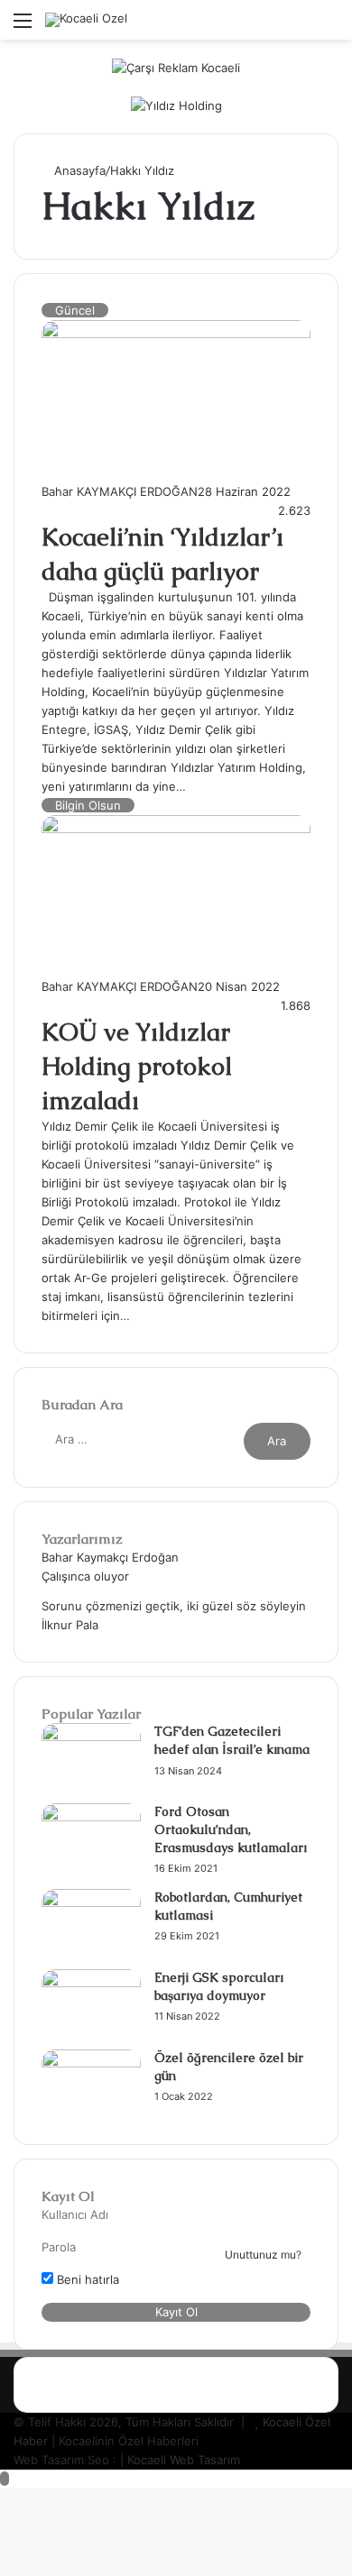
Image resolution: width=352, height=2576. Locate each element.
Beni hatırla (86, 2279)
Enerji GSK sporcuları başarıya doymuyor (219, 1986)
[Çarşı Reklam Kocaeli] (176, 67)
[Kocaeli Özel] (86, 20)
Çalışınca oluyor (85, 1576)
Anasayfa (78, 170)
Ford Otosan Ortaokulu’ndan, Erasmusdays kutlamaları (231, 1829)
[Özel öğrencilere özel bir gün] (91, 2063)
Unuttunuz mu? (263, 2255)
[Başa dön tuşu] (5, 2479)
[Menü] (23, 27)
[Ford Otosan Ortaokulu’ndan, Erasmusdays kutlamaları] (91, 1817)
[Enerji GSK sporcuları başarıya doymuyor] (91, 1983)
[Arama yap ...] (329, 27)
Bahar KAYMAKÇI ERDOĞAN (120, 491)
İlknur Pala (70, 1625)
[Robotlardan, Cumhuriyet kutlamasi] (91, 1902)
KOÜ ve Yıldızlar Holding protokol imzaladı (137, 1066)
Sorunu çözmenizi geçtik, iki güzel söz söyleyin (174, 1606)
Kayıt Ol (176, 2312)
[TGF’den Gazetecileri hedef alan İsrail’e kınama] (91, 1737)
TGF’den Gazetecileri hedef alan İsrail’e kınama (232, 1740)
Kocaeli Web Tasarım (184, 2460)
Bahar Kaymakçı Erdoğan (110, 1557)
